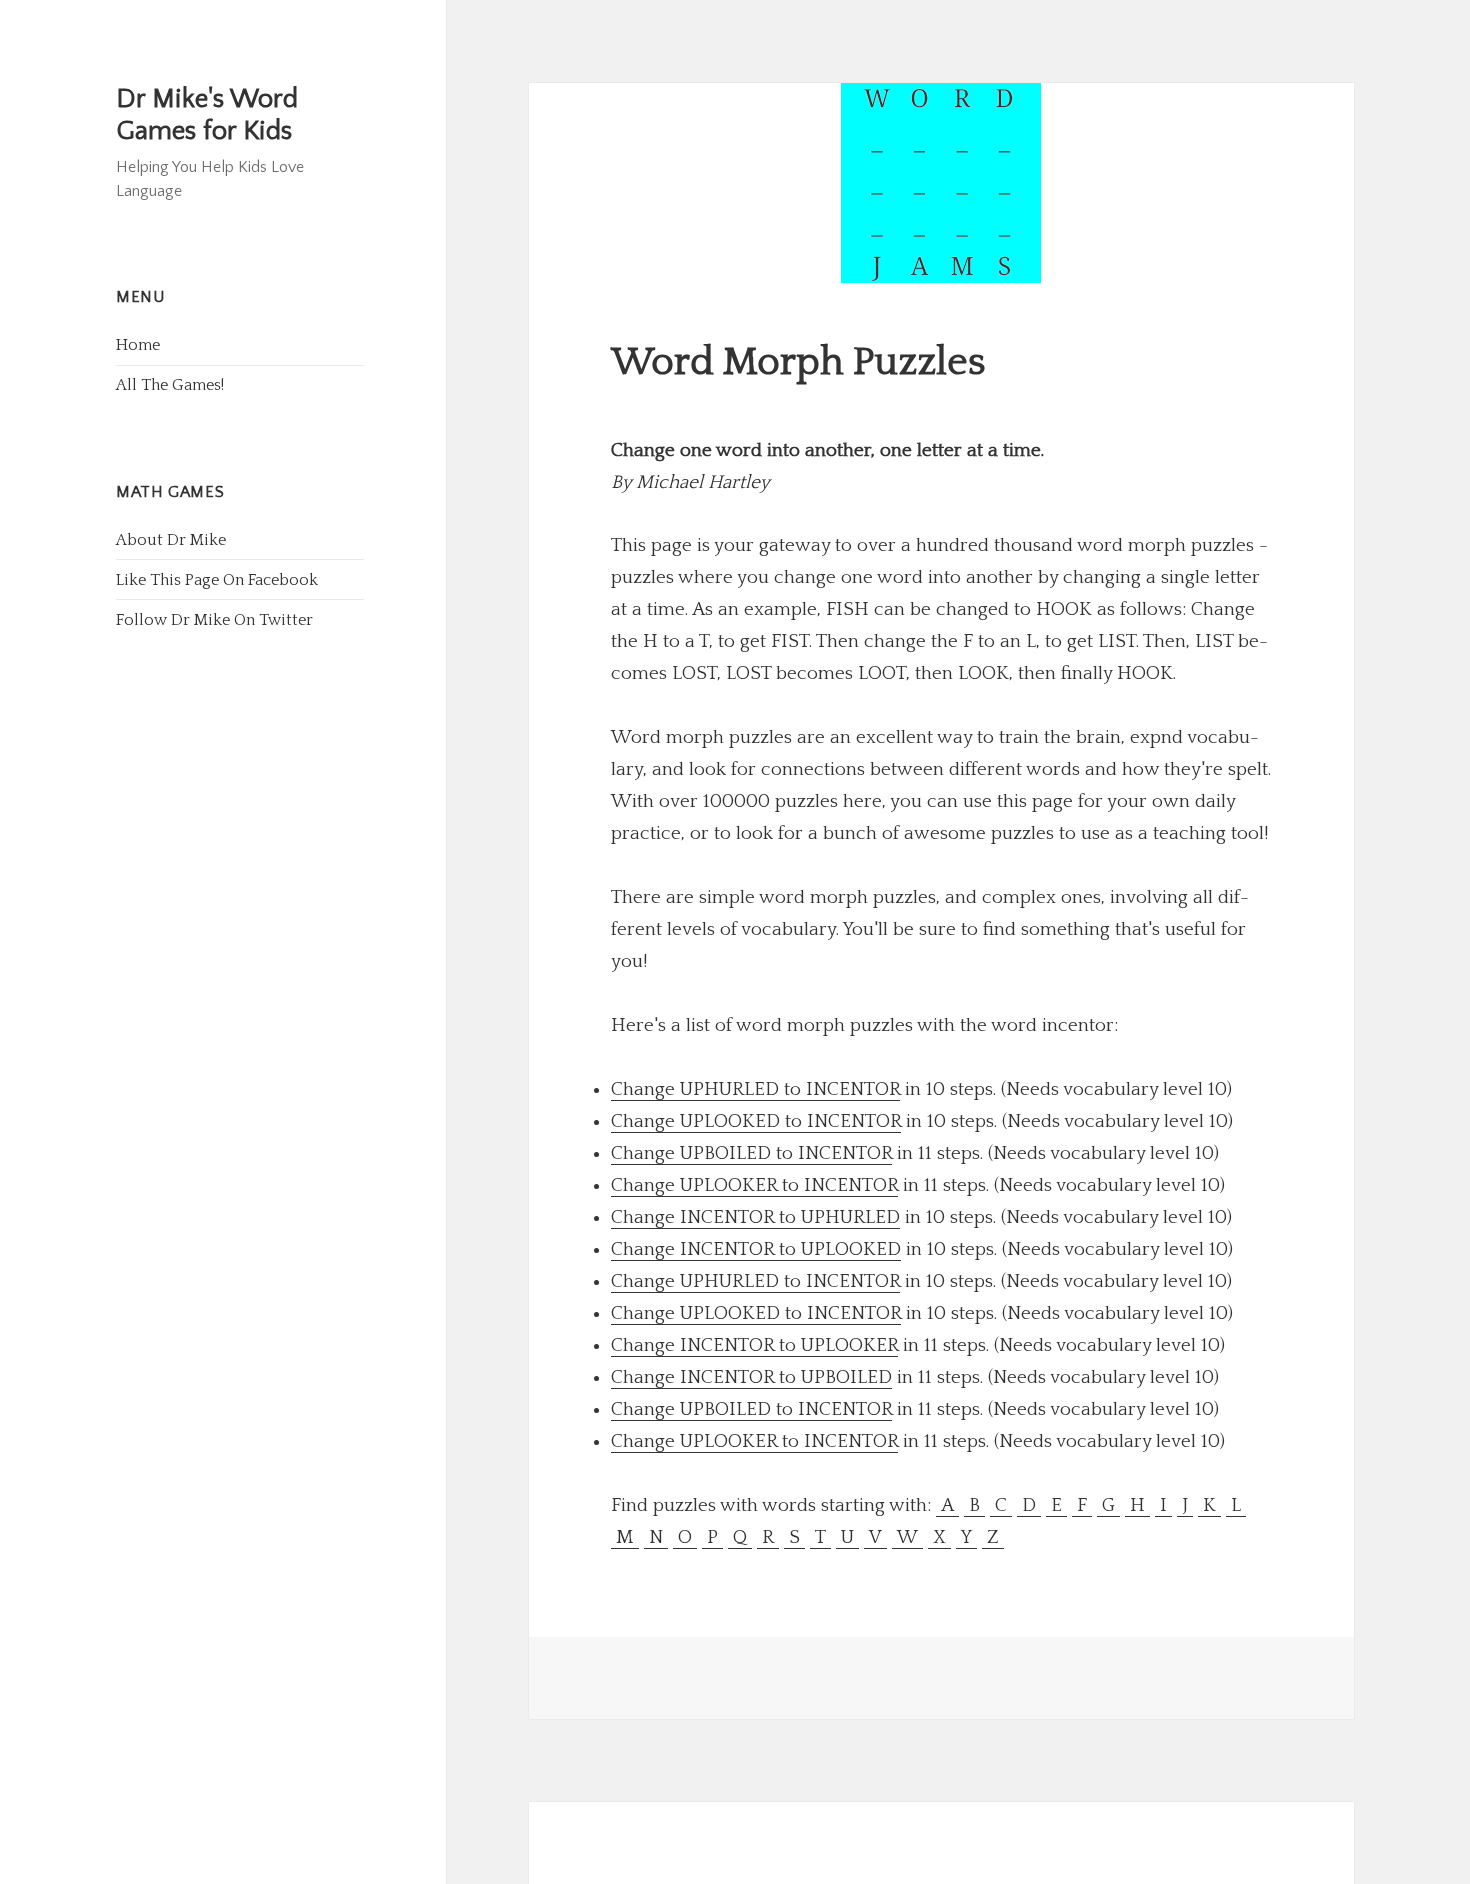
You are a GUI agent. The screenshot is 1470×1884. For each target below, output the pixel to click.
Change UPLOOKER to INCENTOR (754, 1185)
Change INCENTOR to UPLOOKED (756, 1249)
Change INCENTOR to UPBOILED (751, 1377)
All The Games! (170, 385)
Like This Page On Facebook (217, 580)
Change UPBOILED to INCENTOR (751, 1153)
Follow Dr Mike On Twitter (214, 620)
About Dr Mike (171, 540)
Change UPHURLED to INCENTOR (755, 1089)
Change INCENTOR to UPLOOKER (754, 1345)
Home (138, 345)
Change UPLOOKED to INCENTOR (756, 1121)
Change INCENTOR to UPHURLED (755, 1217)
